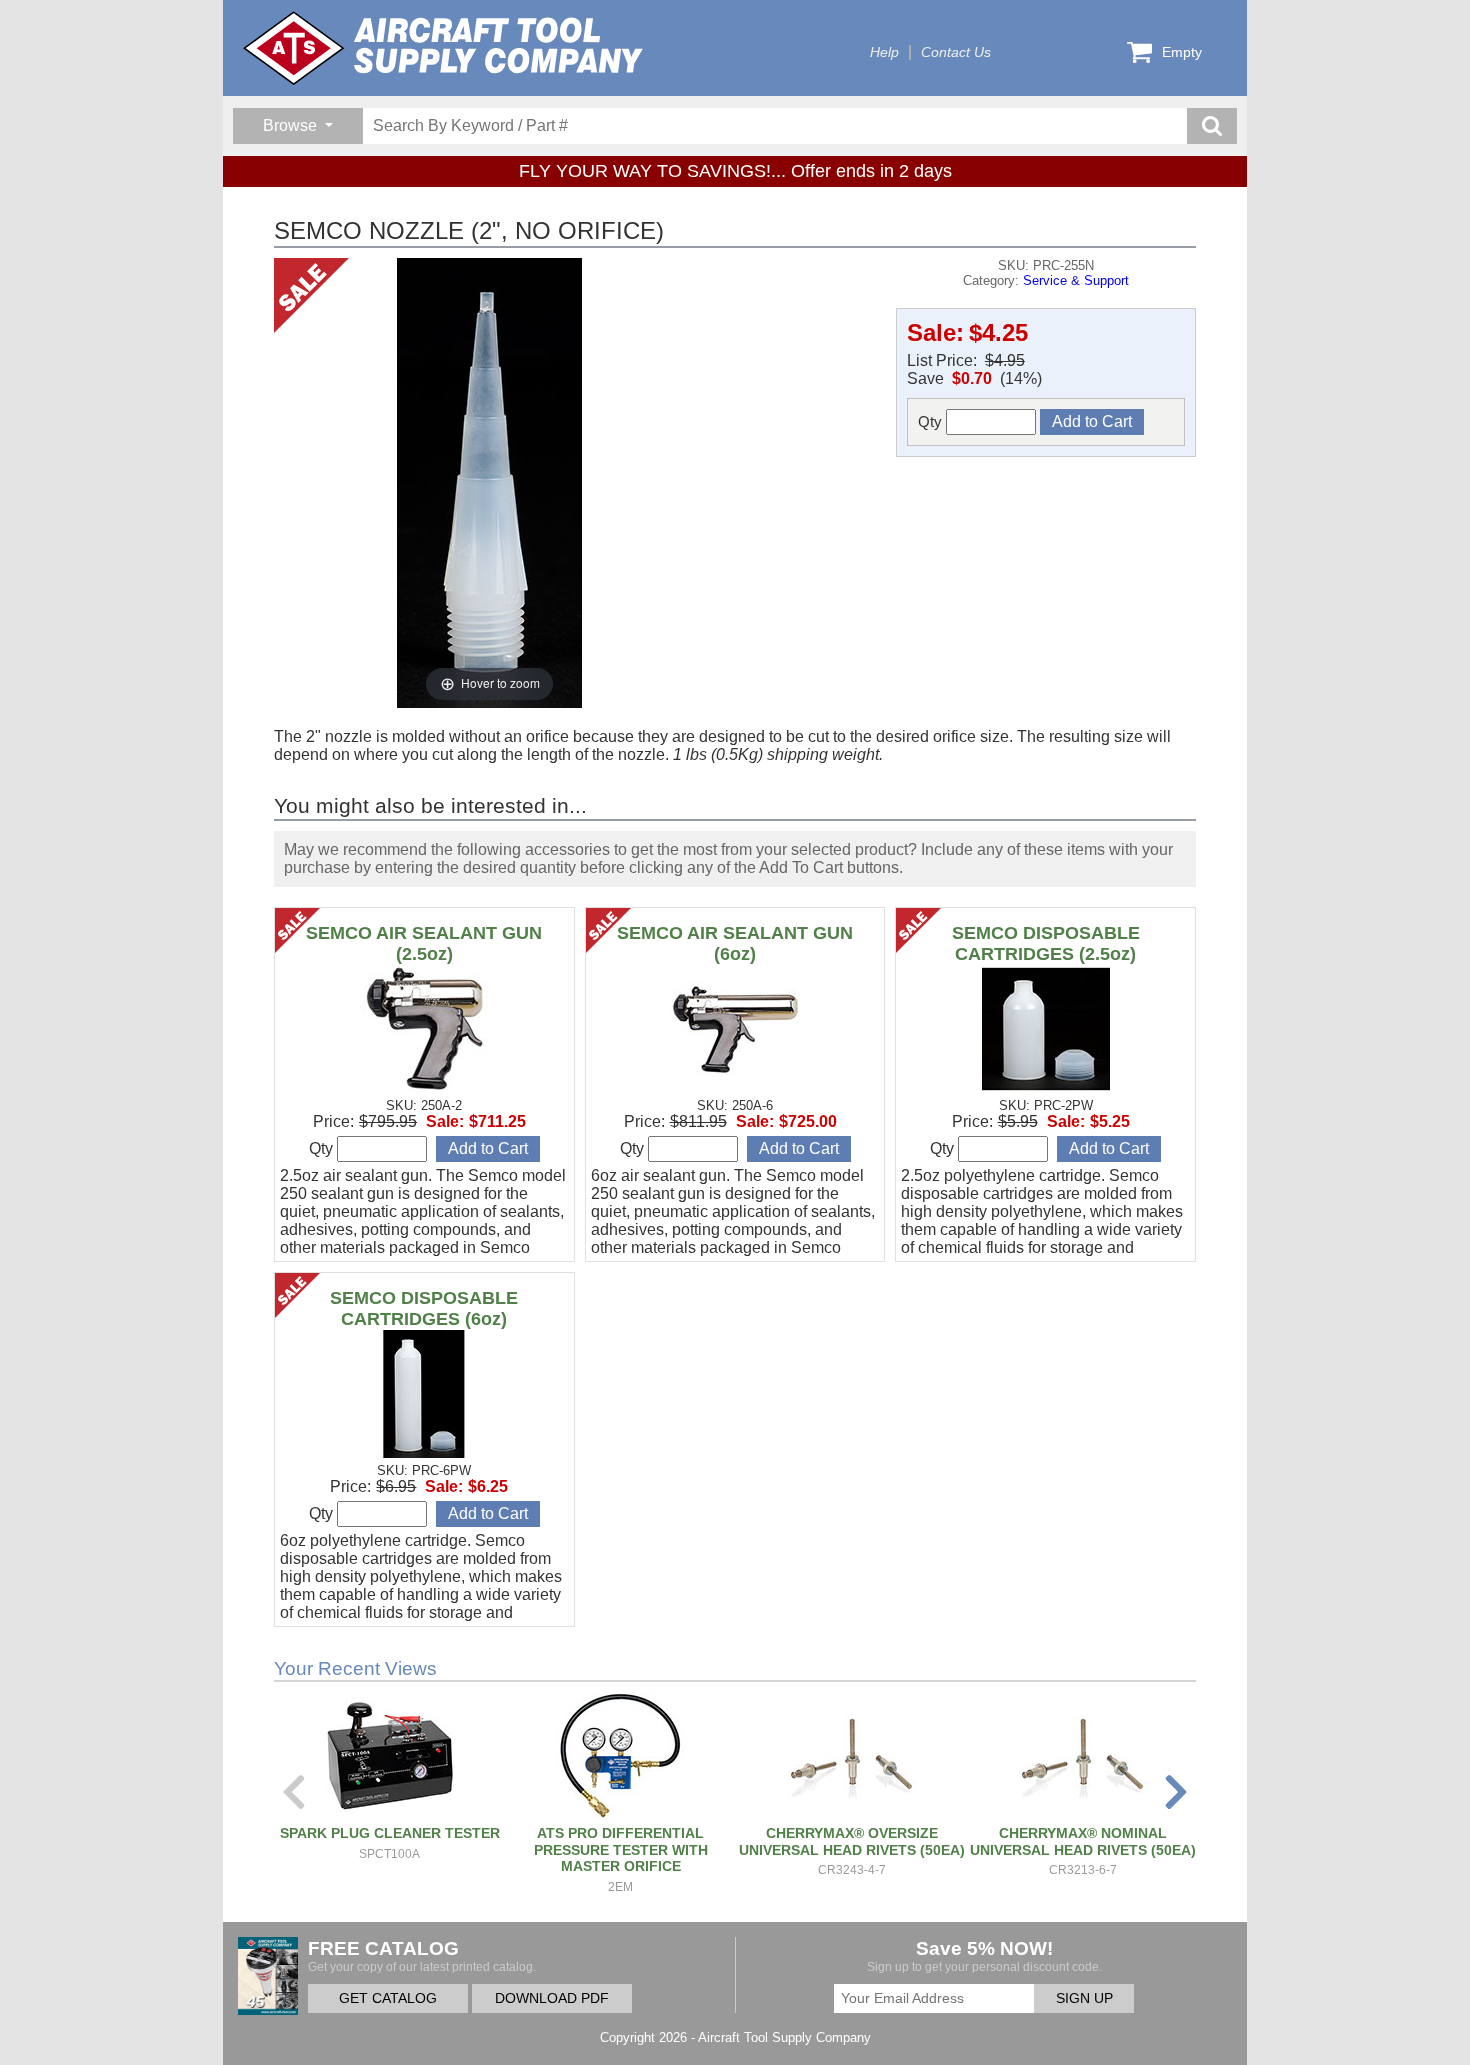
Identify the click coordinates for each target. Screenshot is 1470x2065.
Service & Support (1076, 280)
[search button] (1212, 126)
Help (884, 52)
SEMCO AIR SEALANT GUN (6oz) (735, 943)
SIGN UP (1084, 1998)
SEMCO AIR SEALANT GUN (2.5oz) (424, 943)
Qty (932, 421)
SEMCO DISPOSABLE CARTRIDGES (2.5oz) (1046, 943)
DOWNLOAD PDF (552, 1998)
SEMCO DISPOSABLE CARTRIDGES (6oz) (424, 1308)
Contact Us (956, 52)
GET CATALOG (388, 1998)
